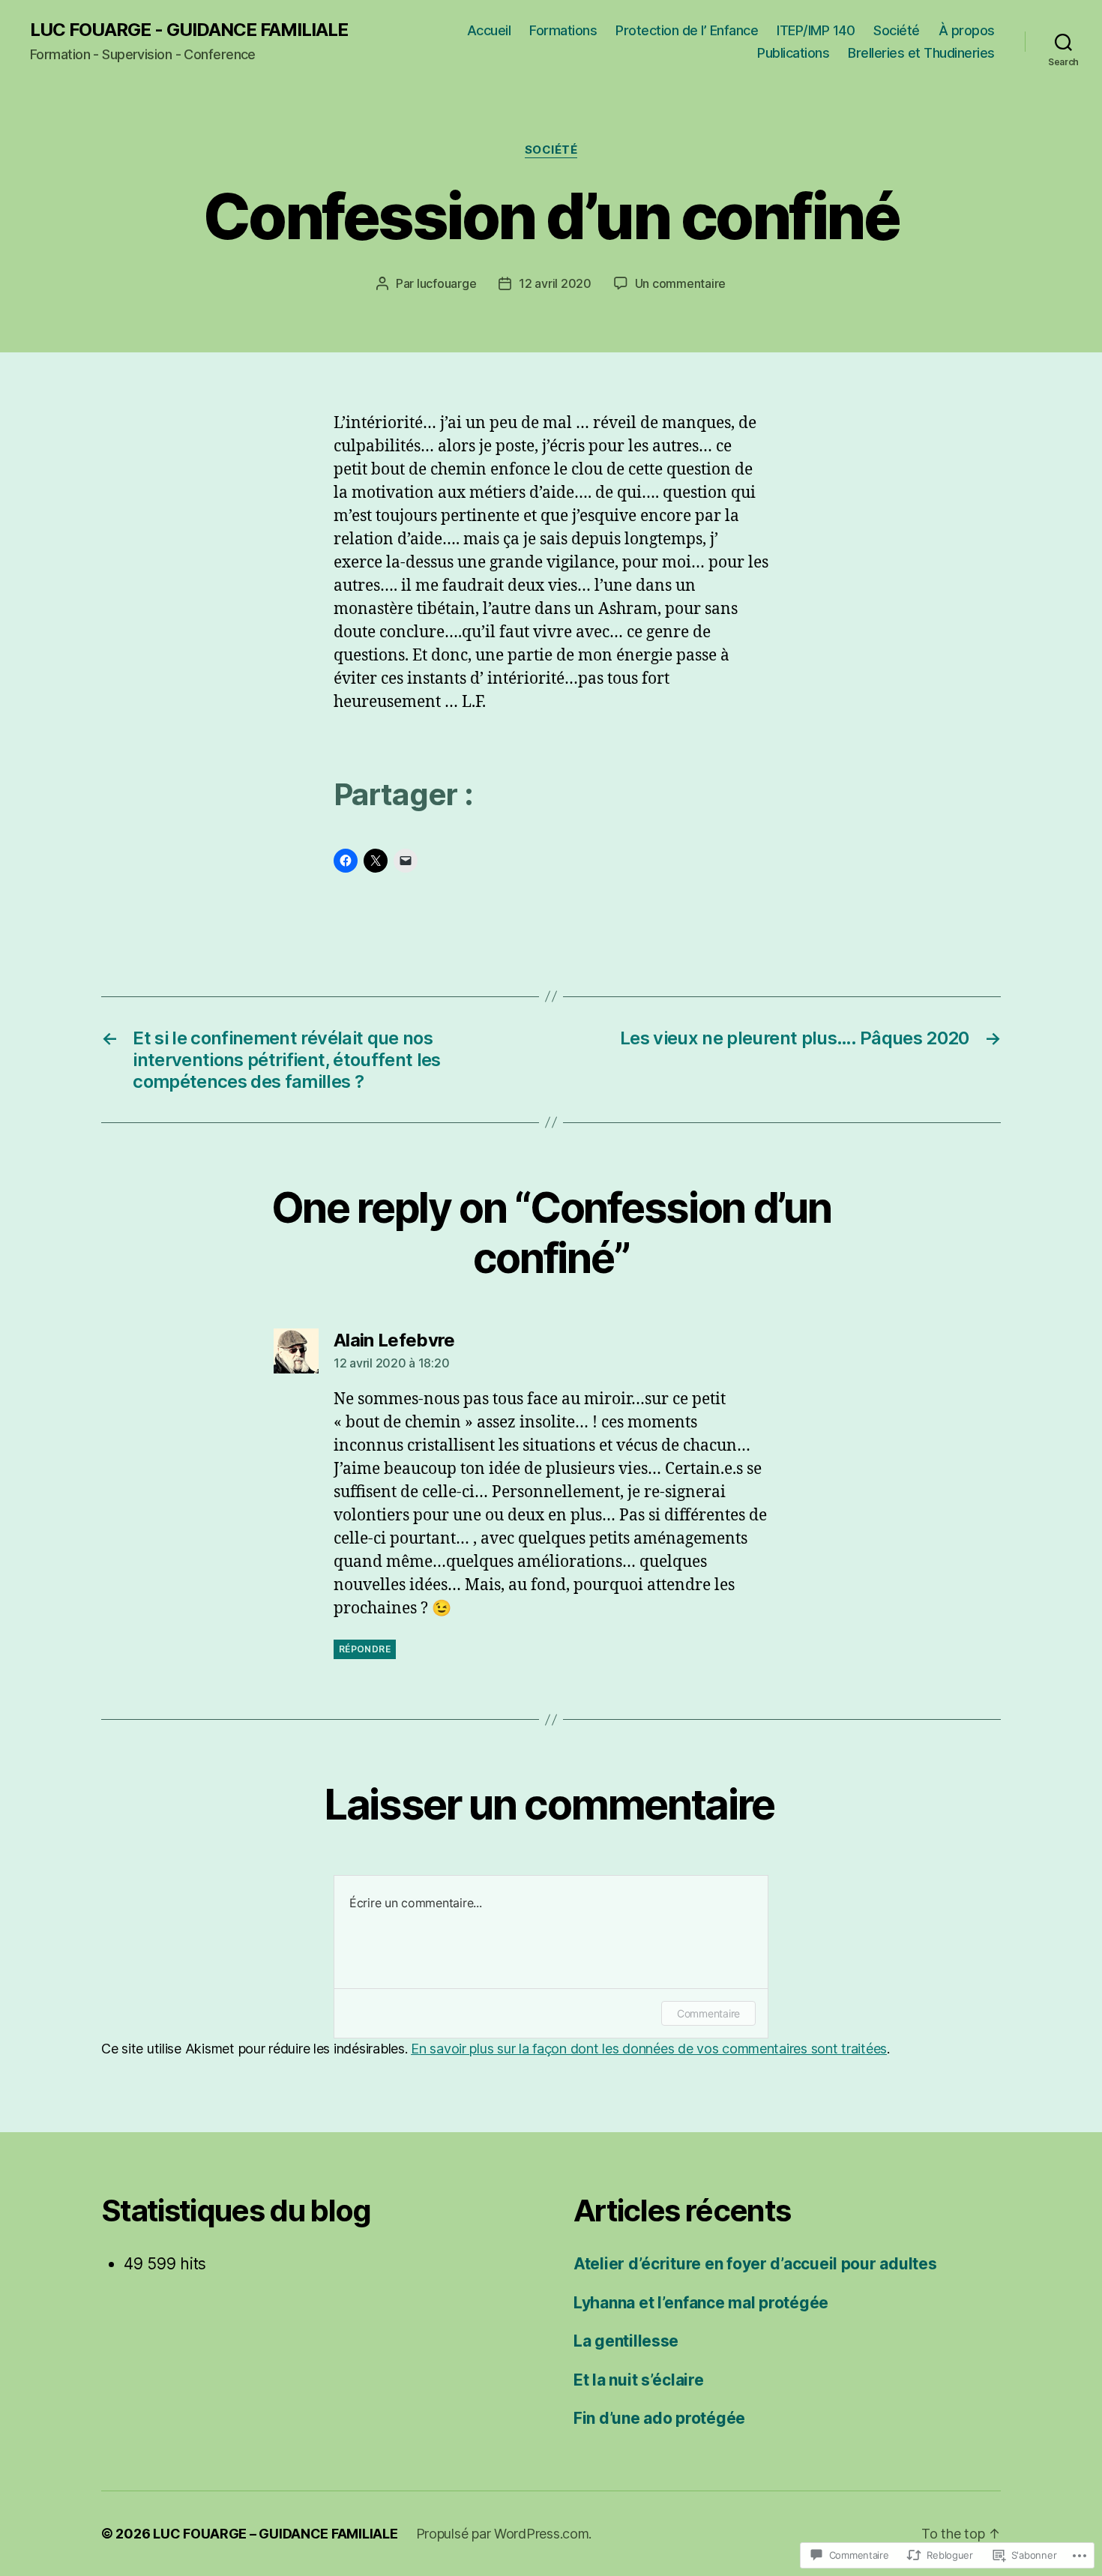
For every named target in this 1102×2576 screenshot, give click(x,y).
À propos (967, 30)
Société (897, 30)
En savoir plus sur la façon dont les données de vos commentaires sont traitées (649, 2049)
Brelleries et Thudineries (921, 53)
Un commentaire (680, 283)
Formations (563, 30)
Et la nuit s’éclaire (639, 2380)
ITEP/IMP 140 (816, 30)
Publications (793, 53)
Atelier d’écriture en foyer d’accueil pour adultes (755, 2264)
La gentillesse (626, 2341)
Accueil (489, 30)
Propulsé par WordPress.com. (504, 2534)
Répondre (365, 1649)
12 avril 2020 (555, 283)
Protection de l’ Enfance (687, 30)
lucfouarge (446, 283)
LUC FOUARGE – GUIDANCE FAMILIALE (275, 2534)
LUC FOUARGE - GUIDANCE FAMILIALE (189, 30)
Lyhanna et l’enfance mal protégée (701, 2303)
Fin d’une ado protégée (659, 2418)
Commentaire (708, 2013)
